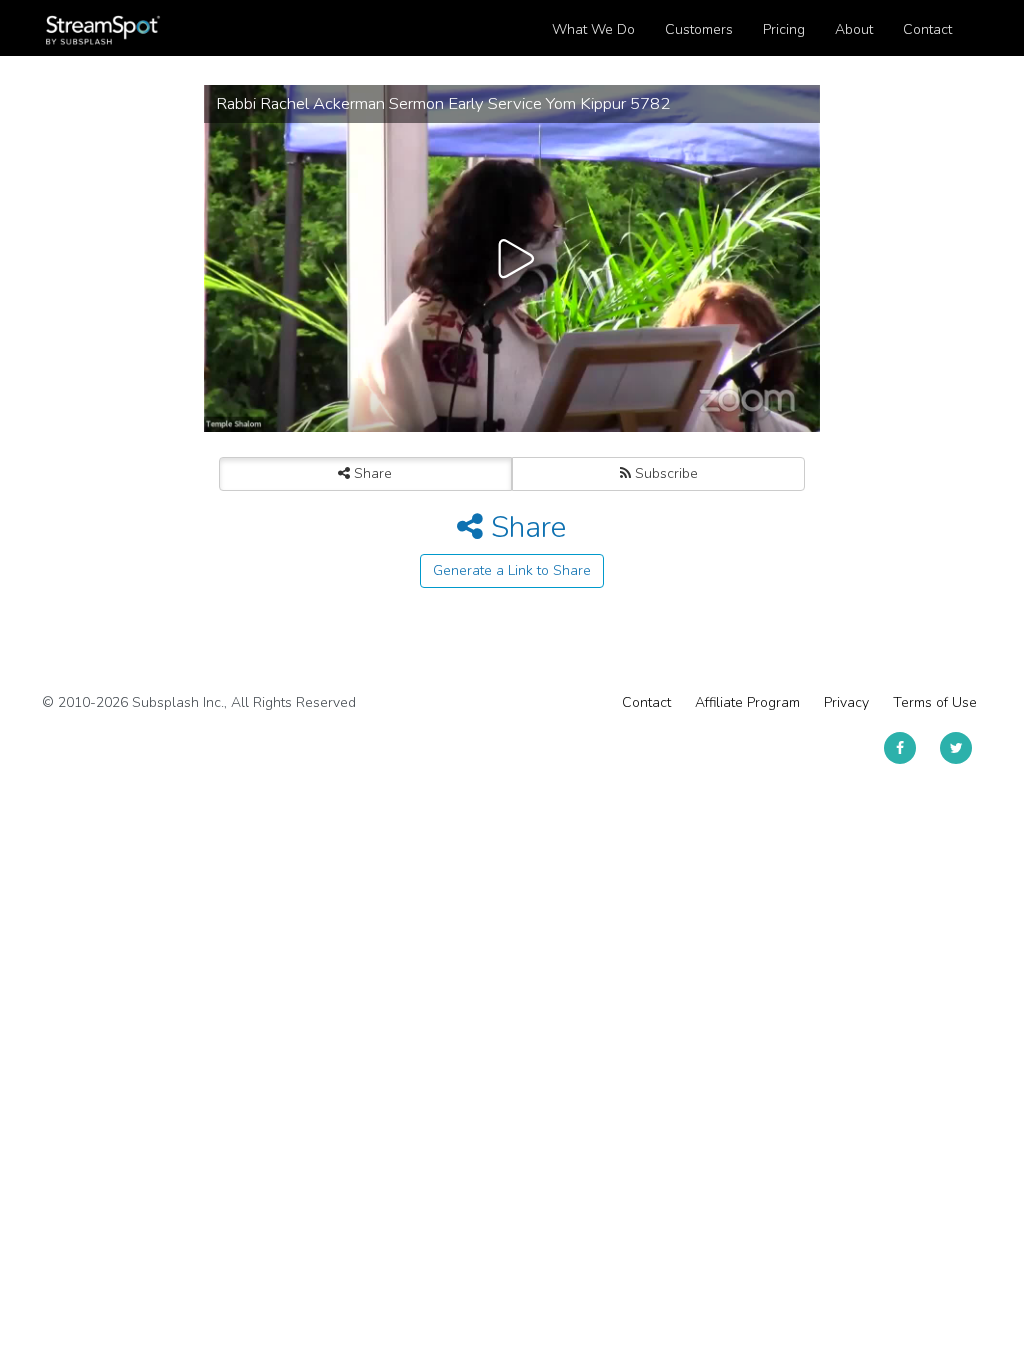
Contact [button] (927, 29)
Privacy (846, 702)
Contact (646, 702)
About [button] (854, 29)
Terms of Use (935, 702)
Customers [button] (699, 29)
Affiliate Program (747, 702)
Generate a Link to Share (512, 570)
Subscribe (664, 473)
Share (371, 473)
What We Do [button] (593, 29)
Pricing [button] (784, 29)
